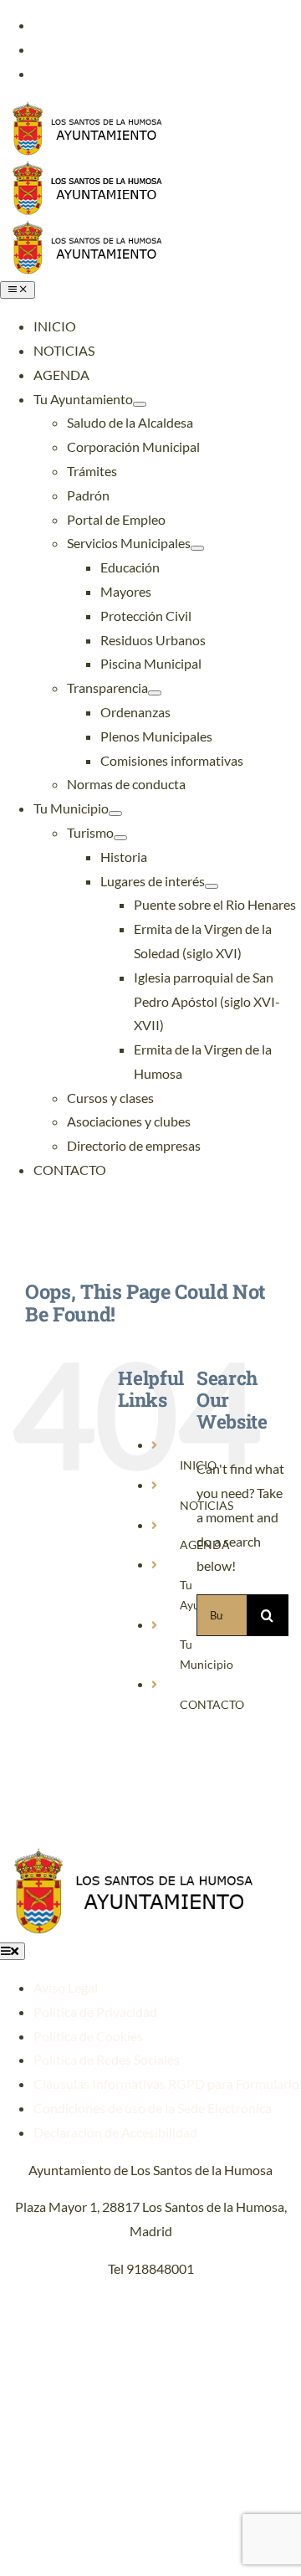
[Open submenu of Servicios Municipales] (197, 548)
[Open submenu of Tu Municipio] (115, 813)
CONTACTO (212, 1704)
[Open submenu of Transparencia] (155, 693)
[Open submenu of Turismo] (120, 838)
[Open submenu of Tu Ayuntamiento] (140, 404)
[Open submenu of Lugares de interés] (212, 886)
